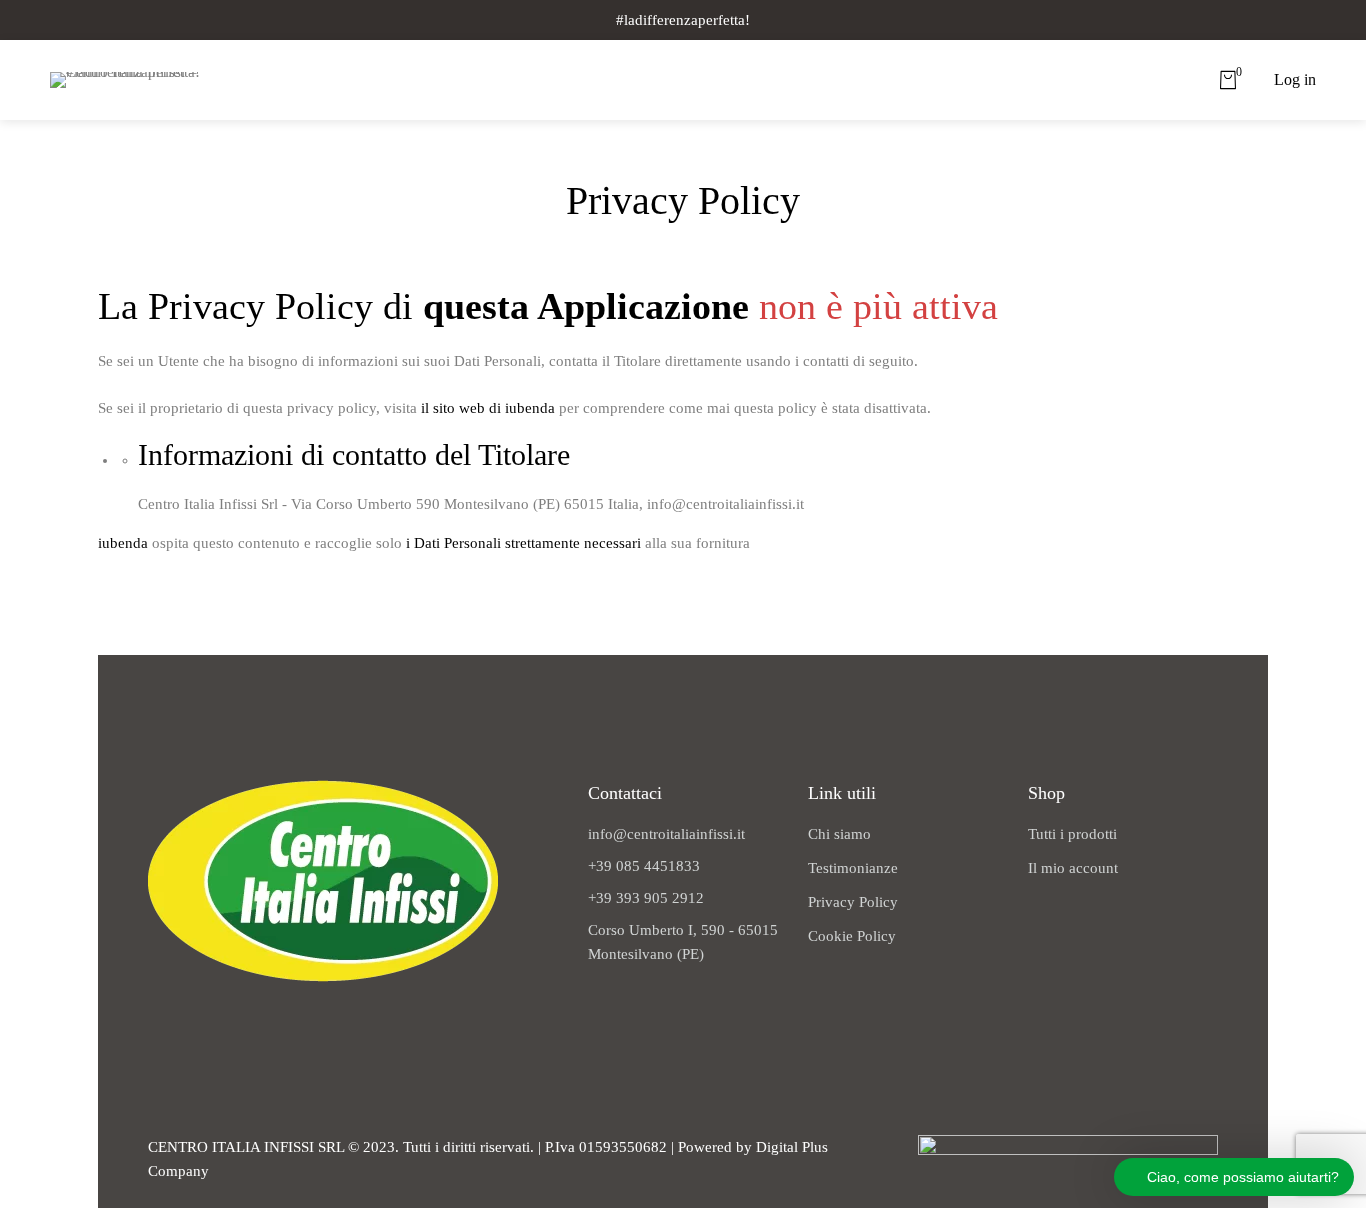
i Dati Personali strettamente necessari (523, 543)
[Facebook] (159, 1017)
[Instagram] (202, 1017)
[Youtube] (245, 1017)
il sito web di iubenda (488, 408)
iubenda (123, 543)
